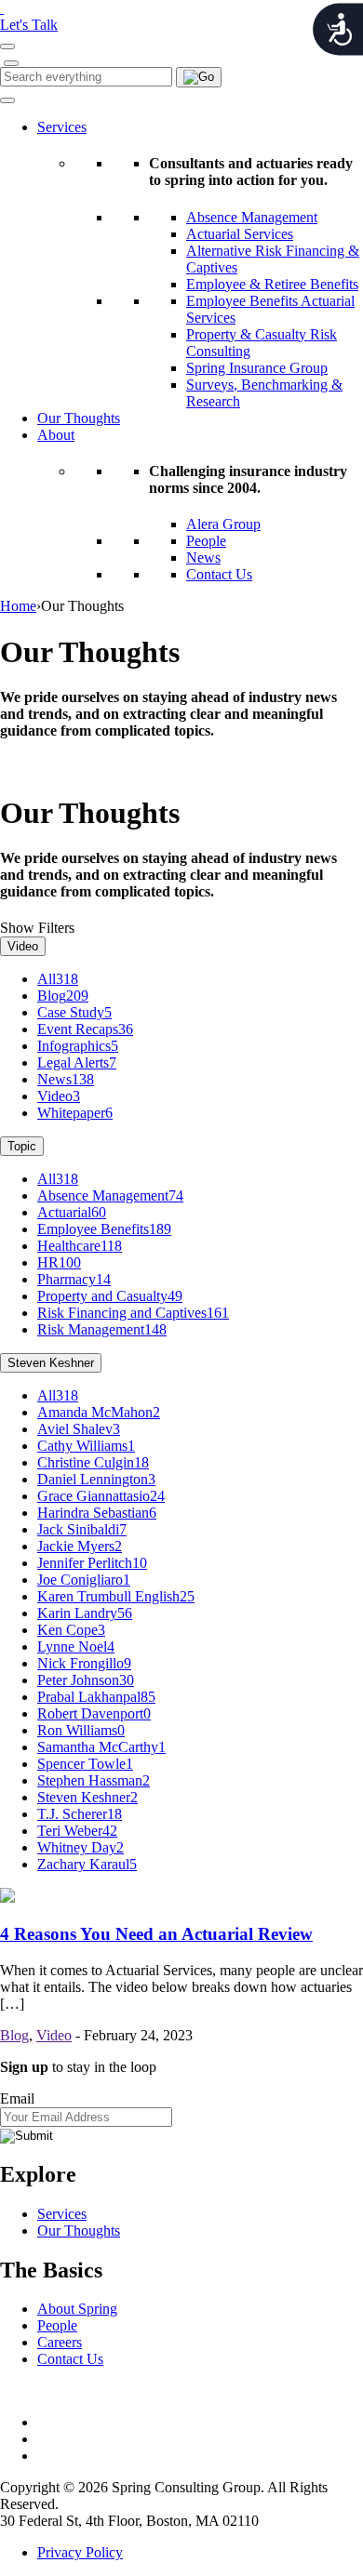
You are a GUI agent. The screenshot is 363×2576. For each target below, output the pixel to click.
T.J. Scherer (80, 1814)
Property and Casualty (110, 1296)
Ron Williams (81, 1730)
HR (59, 1262)
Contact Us (219, 574)
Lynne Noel (76, 1647)
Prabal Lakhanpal (96, 1697)
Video (23, 946)
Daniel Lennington (96, 1479)
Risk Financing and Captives (133, 1313)
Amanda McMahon (99, 1412)
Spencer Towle (85, 1764)
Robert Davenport (94, 1713)
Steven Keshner (51, 1363)
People (206, 541)
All (58, 979)
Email (17, 2098)
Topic (22, 1146)
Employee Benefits (104, 1229)
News (203, 558)
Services (62, 127)
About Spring (77, 2309)
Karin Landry (85, 1613)
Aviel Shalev (79, 1429)
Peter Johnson (86, 1680)
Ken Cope (71, 1630)
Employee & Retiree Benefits (272, 284)
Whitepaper (75, 1113)
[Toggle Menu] (7, 100)
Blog (63, 996)
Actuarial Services (240, 234)
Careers (60, 2342)
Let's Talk (29, 25)
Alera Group (223, 524)
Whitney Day (81, 1847)
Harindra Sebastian (97, 1513)
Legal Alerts (77, 1062)
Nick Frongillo (84, 1663)
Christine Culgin (93, 1462)
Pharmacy (74, 1279)
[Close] (11, 63)
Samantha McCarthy (101, 1747)
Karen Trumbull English (116, 1596)
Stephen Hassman (94, 1780)
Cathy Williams (86, 1446)
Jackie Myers (80, 1546)
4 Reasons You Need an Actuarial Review (156, 1934)
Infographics (78, 1046)
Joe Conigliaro (84, 1580)
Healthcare (80, 1246)
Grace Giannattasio (101, 1496)
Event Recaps (85, 1029)
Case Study (74, 1012)
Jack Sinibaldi (82, 1529)
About (56, 435)
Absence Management (252, 217)
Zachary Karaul (87, 1864)
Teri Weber (77, 1831)
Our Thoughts (79, 418)
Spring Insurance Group (257, 368)
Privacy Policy (80, 2552)
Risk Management (102, 1329)
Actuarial (72, 1212)
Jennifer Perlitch (92, 1563)
